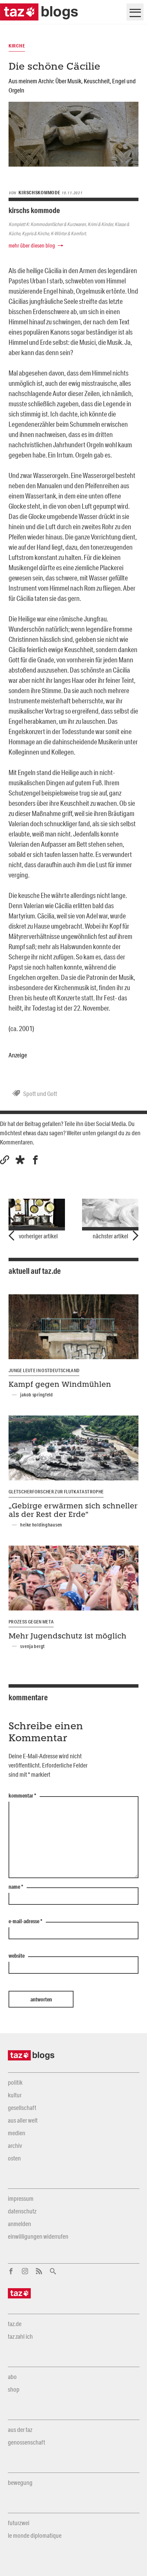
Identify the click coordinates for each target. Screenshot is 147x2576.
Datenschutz (22, 2211)
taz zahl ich (20, 2336)
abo (12, 2377)
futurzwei (19, 2523)
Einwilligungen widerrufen (38, 2236)
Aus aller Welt (23, 2120)
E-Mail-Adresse (25, 1922)
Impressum (21, 2198)
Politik (15, 2082)
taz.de (15, 2324)
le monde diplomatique (35, 2535)
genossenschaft (26, 2442)
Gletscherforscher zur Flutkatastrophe (56, 1492)
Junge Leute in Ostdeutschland (44, 1370)
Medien (17, 2133)
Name (16, 1887)
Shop (14, 2389)
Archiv (15, 2145)
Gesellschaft (22, 2108)
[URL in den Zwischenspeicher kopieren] (5, 1160)
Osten (14, 2158)
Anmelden (19, 2224)
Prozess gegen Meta (31, 1622)
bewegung (20, 2482)
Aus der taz (20, 2430)
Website (17, 1956)
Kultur (15, 2095)
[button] (20, 1160)
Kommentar (22, 1796)
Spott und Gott (40, 1094)
